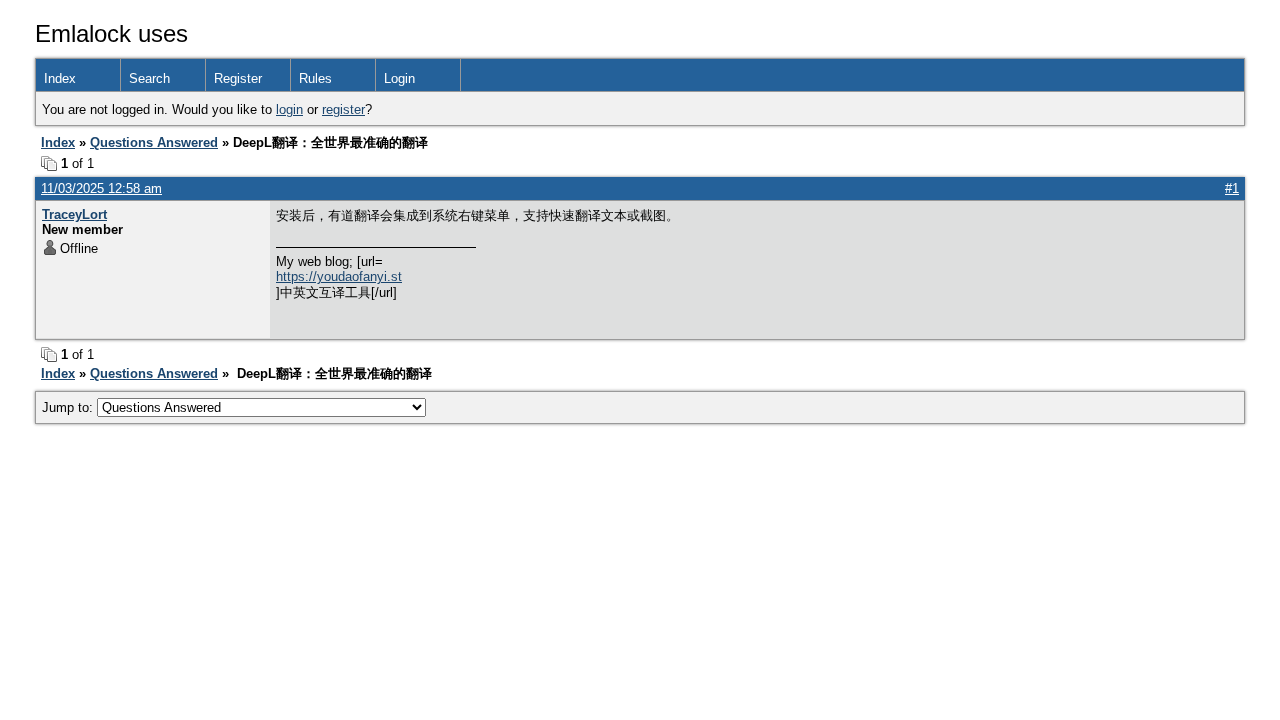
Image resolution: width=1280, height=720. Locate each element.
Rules (315, 78)
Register (238, 78)
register (343, 109)
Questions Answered (154, 142)
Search (149, 78)
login (289, 109)
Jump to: (69, 407)
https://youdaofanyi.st (339, 276)
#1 (1232, 188)
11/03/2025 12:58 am (101, 188)
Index (60, 78)
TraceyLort (74, 214)
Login (399, 78)
